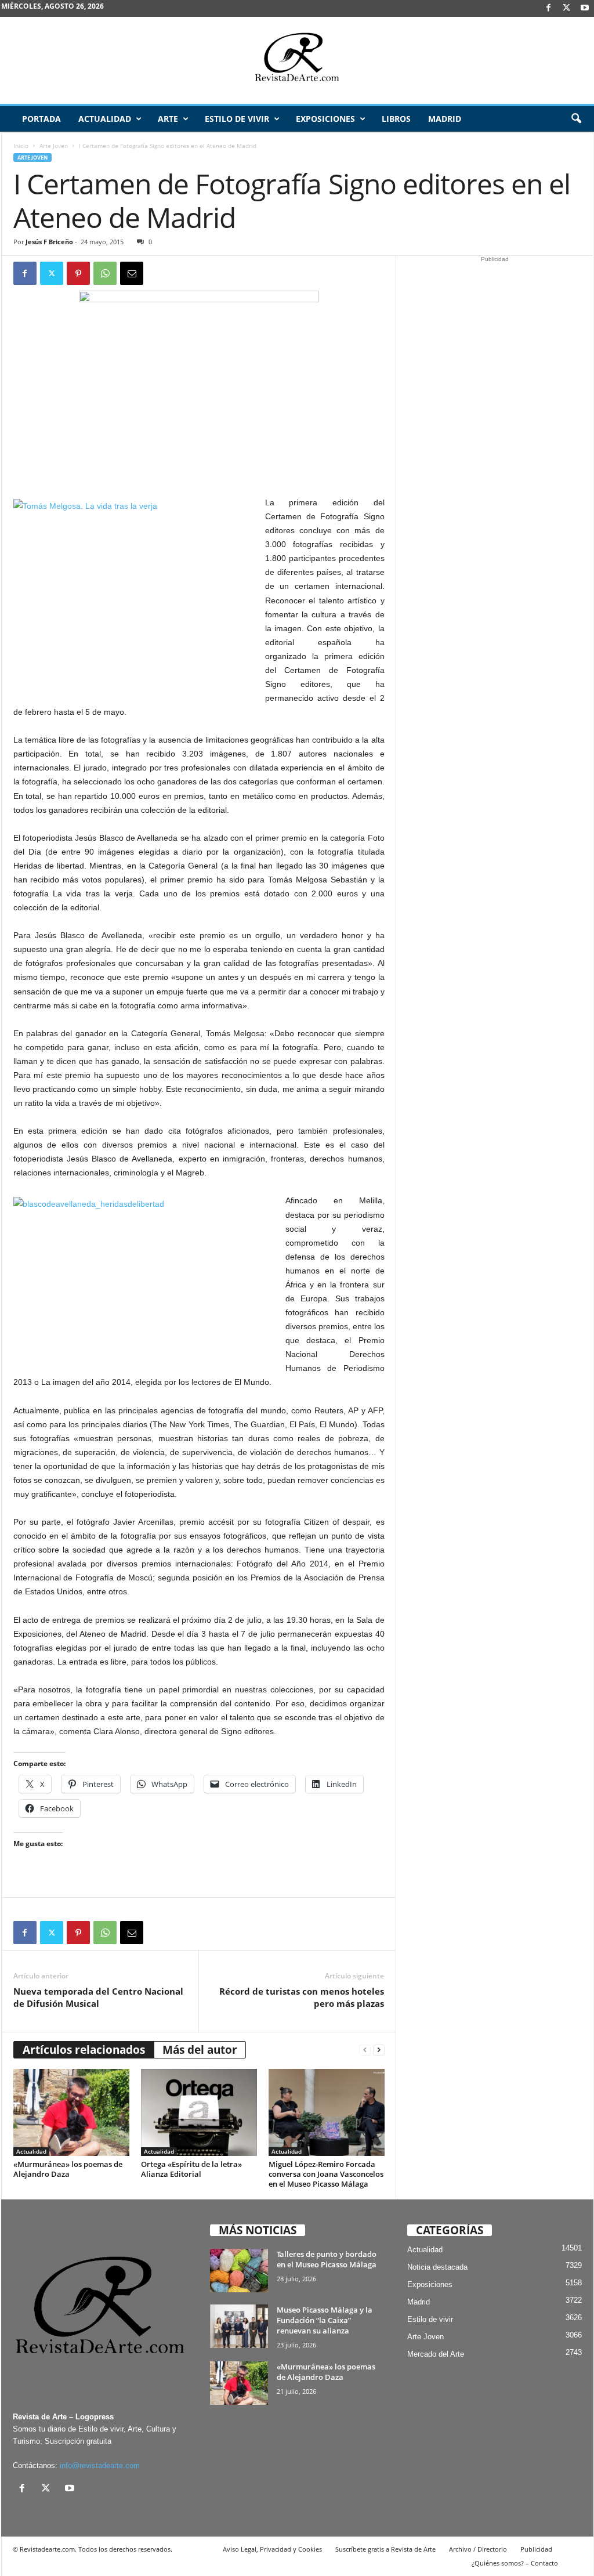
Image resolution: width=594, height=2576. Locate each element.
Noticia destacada (437, 2267)
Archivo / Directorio (478, 2549)
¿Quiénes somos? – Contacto (515, 2563)
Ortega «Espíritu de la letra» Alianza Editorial (191, 2169)
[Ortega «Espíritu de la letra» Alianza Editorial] (199, 2112)
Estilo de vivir (237, 119)
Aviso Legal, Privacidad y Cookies (272, 2549)
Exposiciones (325, 119)
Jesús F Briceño (49, 242)
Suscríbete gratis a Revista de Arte (385, 2549)
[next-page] (379, 2050)
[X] (567, 8)
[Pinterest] (78, 273)
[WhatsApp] (105, 273)
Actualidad (105, 119)
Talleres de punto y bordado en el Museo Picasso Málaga (327, 2259)
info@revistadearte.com (100, 2465)
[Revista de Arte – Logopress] (297, 60)
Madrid (445, 119)
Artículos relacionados (84, 2050)
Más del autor (200, 2050)
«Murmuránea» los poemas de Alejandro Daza (68, 2169)
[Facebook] (549, 8)
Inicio (21, 146)
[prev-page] (365, 2050)
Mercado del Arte (436, 2354)
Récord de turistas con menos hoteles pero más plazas (302, 1997)
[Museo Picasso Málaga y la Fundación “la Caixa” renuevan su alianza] (239, 2326)
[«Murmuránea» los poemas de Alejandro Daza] (71, 2112)
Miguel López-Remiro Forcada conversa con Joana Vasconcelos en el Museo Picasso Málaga (326, 2174)
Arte (168, 119)
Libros (396, 119)
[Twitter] (52, 273)
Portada (41, 119)
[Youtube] (585, 8)
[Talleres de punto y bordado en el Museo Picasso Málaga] (239, 2271)
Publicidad (536, 2549)
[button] (576, 119)
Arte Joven (54, 146)
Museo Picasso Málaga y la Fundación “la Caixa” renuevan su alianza (325, 2320)
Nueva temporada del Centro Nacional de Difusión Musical (98, 1997)
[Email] (132, 273)
